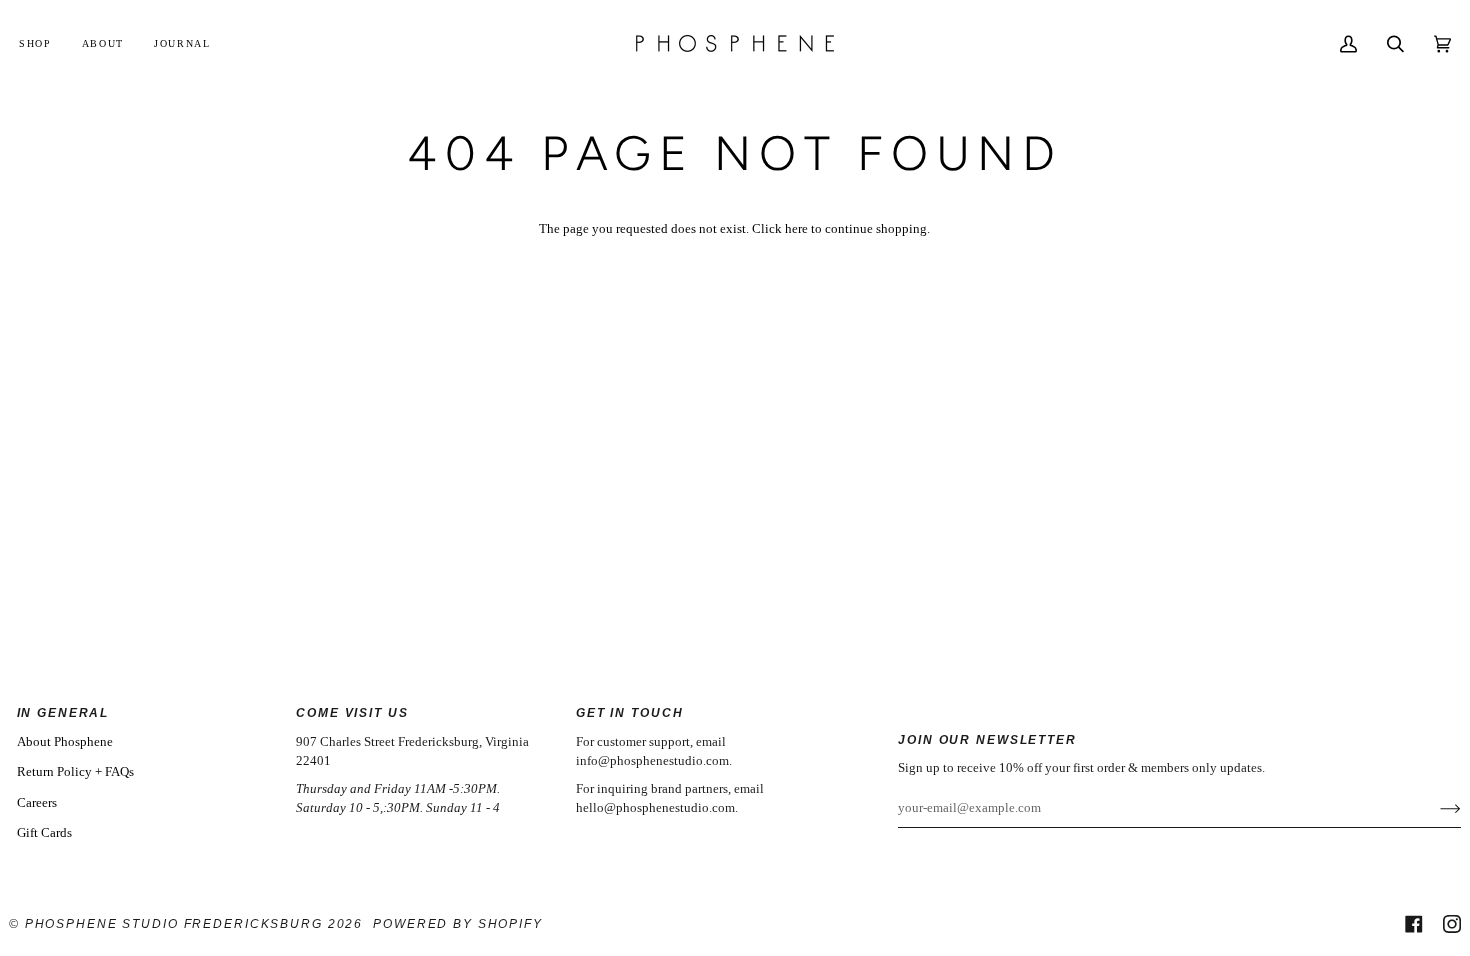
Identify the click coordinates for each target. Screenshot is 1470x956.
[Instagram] (1452, 924)
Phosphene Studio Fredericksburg (176, 923)
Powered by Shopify (458, 923)
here (796, 228)
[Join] (1434, 808)
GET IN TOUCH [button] (629, 712)
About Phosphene (65, 741)
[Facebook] (1414, 924)
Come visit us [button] (352, 712)
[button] (43, 43)
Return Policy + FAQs (75, 771)
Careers (37, 802)
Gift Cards (44, 832)
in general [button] (63, 712)
